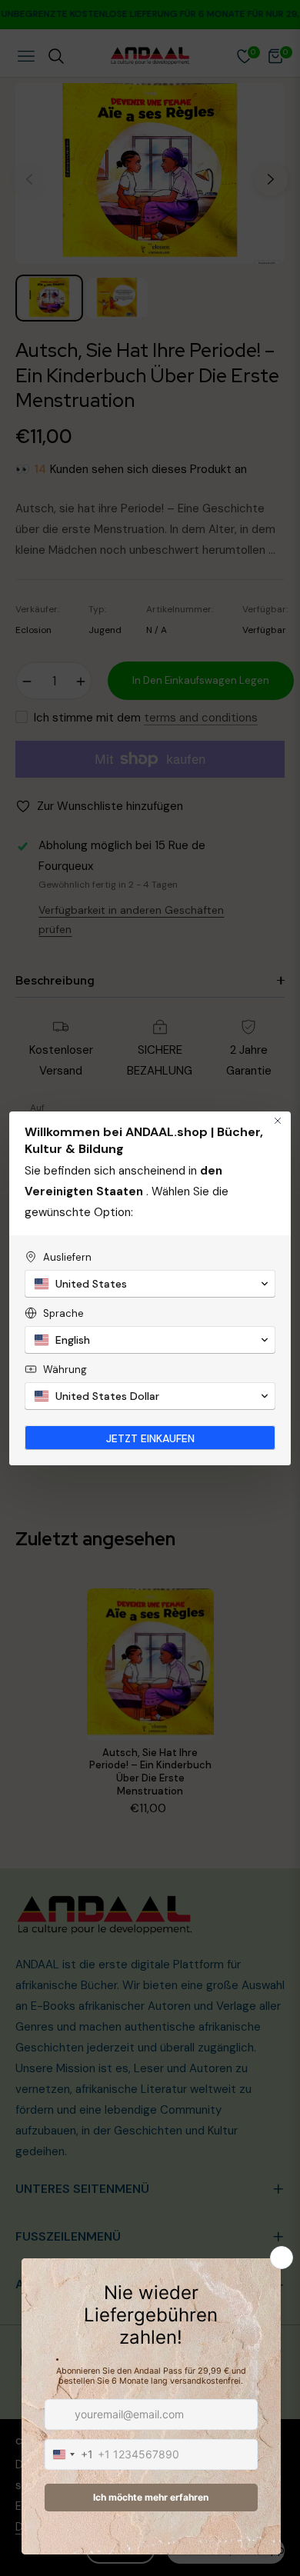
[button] (150, 1284)
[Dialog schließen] (278, 1121)
